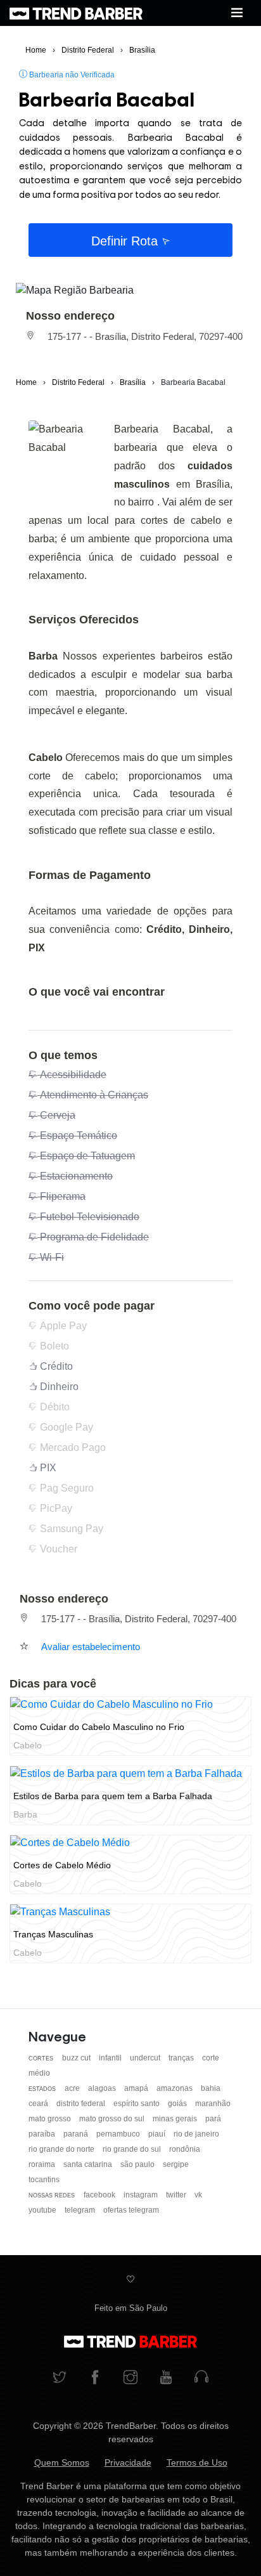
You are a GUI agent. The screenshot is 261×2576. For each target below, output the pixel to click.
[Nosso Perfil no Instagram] (130, 2378)
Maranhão (213, 2104)
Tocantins (44, 2180)
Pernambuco (119, 2134)
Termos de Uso (197, 2462)
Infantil (111, 2058)
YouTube (43, 2210)
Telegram (81, 2210)
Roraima (43, 2164)
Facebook (100, 2195)
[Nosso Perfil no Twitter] (60, 2378)
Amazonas (175, 2088)
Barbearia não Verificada (71, 75)
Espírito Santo (137, 2104)
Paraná (77, 2134)
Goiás (178, 2104)
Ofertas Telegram (131, 2210)
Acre (73, 2088)
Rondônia (185, 2149)
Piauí (158, 2134)
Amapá (137, 2088)
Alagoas (103, 2088)
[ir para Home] (76, 13)
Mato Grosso (51, 2119)
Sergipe (176, 2164)
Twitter (177, 2195)
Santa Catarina (89, 2164)
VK (198, 2195)
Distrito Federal (82, 2104)
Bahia (211, 2088)
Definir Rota (126, 241)
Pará (213, 2119)
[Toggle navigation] (237, 13)
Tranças (182, 2058)
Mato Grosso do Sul (113, 2119)
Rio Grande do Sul (133, 2149)
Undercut (146, 2058)
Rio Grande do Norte (62, 2149)
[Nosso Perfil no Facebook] (95, 2378)
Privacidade (128, 2462)
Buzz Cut (77, 2058)
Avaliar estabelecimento (91, 1647)
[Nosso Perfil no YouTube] (166, 2378)
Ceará (39, 2104)
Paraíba (43, 2134)
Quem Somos (62, 2462)
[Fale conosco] (201, 2378)
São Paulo (138, 2164)
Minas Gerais (176, 2119)
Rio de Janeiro (196, 2134)
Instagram (142, 2195)
